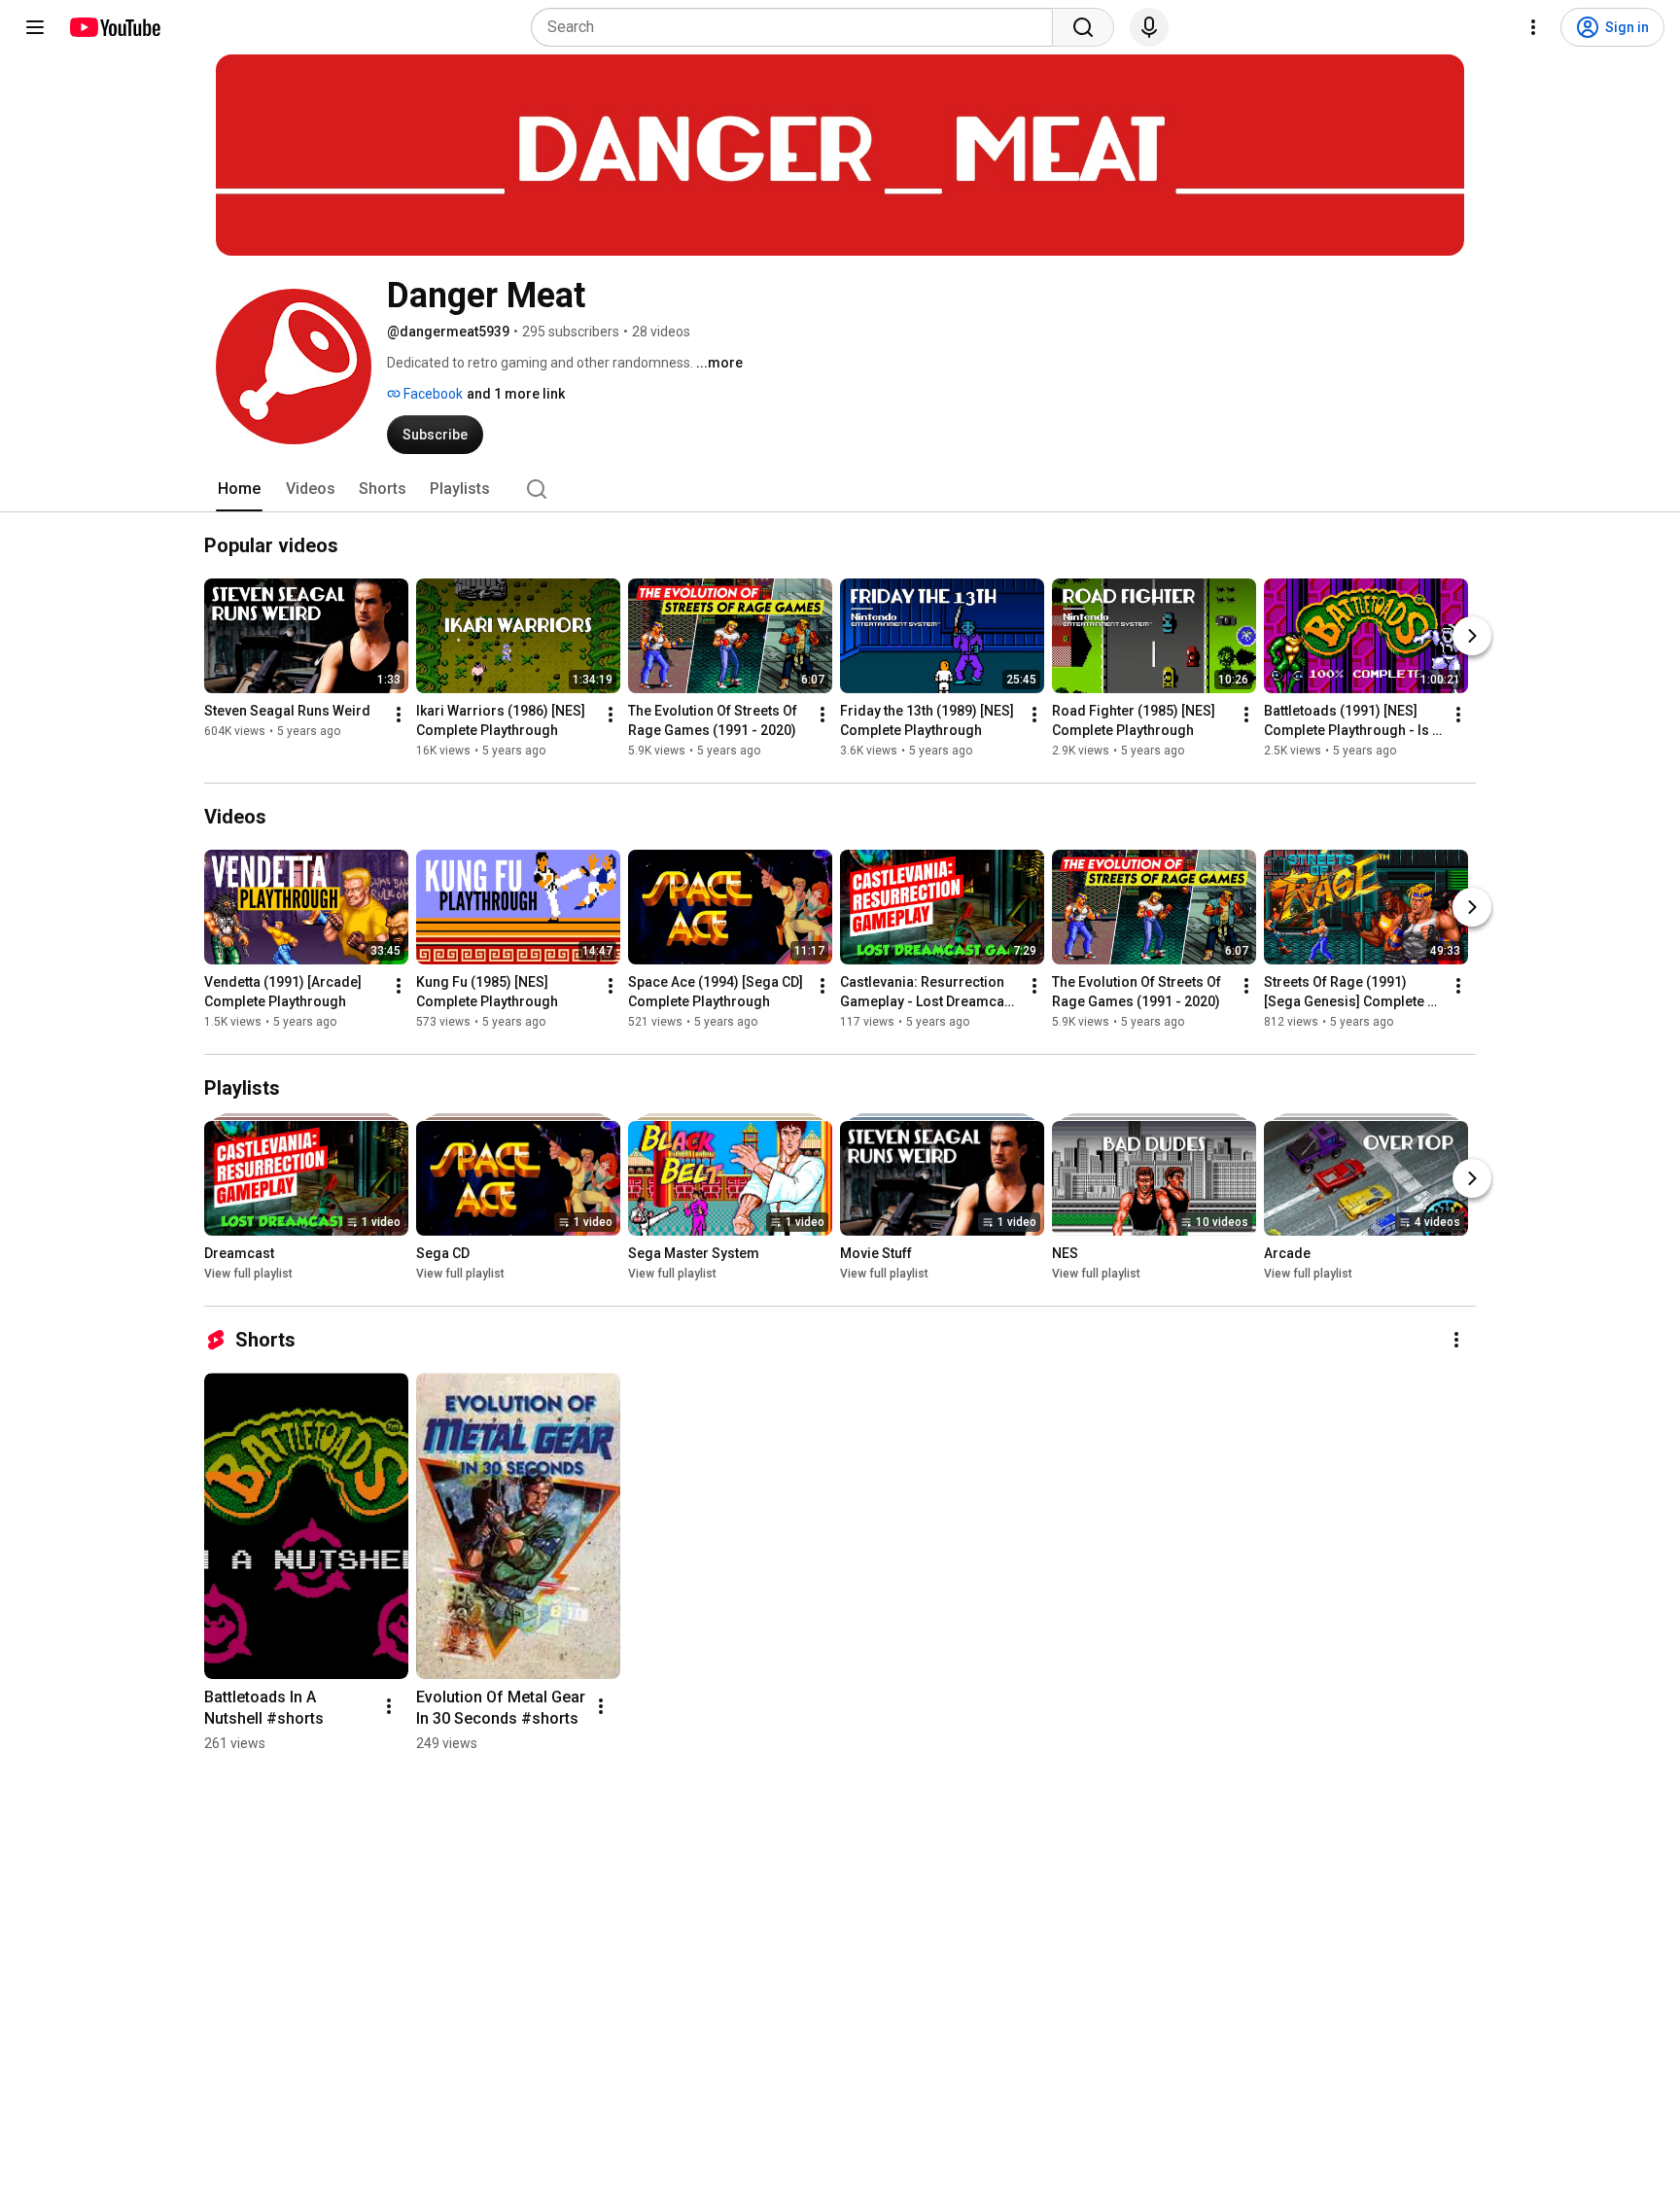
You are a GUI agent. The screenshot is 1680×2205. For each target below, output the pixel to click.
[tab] (239, 489)
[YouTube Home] (114, 27)
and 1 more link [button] (516, 394)
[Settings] (1533, 27)
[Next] (1472, 636)
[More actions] (399, 715)
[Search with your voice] (1149, 27)
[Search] (1083, 27)
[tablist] (840, 489)
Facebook (432, 394)
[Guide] (35, 27)
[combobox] (798, 27)
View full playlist (248, 1274)
